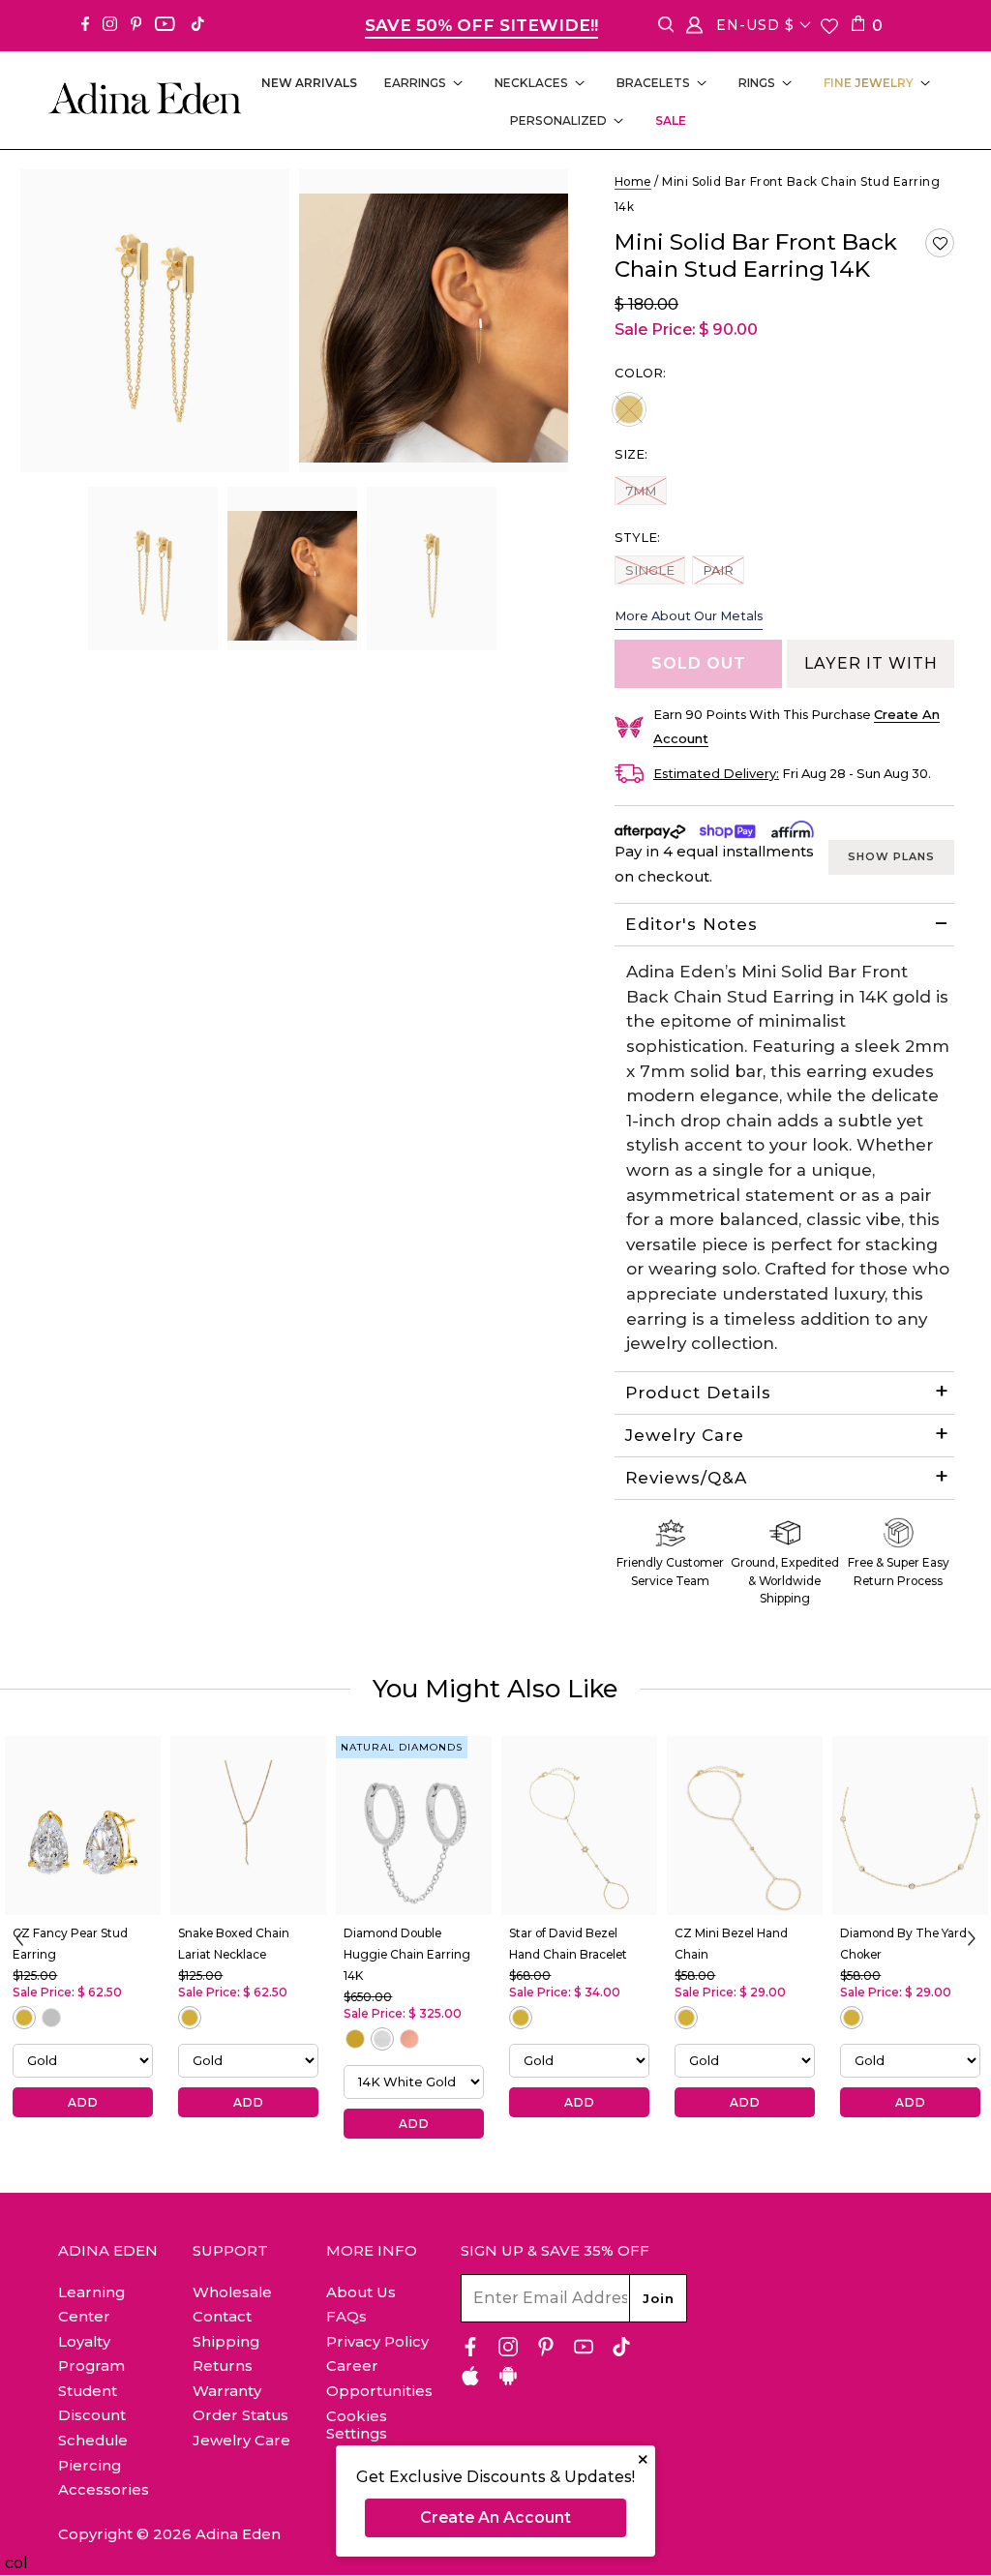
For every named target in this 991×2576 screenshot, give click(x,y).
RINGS (757, 83)
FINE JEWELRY (869, 83)
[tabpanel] (153, 569)
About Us (361, 2292)
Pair (723, 569)
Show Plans (891, 856)
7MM (640, 490)
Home (633, 181)
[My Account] (694, 29)
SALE (671, 120)
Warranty (227, 2391)
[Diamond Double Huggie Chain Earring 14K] (414, 1826)
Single (649, 569)
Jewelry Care (685, 1435)
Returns (223, 2366)
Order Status (240, 2415)
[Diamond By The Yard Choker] (910, 1826)
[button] (940, 243)
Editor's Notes (691, 924)
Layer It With (871, 663)
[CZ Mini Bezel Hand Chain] (745, 1826)
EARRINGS (415, 83)
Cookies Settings (357, 2425)
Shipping (226, 2341)
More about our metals (689, 615)
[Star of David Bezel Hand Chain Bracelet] (579, 1826)
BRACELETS (653, 83)
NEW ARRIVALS (309, 83)
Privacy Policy (377, 2341)
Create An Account (495, 2517)
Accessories (104, 2489)
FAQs (346, 2316)
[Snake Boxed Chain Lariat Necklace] (248, 1826)
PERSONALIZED (558, 120)
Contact (222, 2316)
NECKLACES (531, 83)
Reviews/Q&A (686, 1478)
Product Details (698, 1393)
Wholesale (232, 2292)
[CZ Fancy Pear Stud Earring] (83, 1826)
